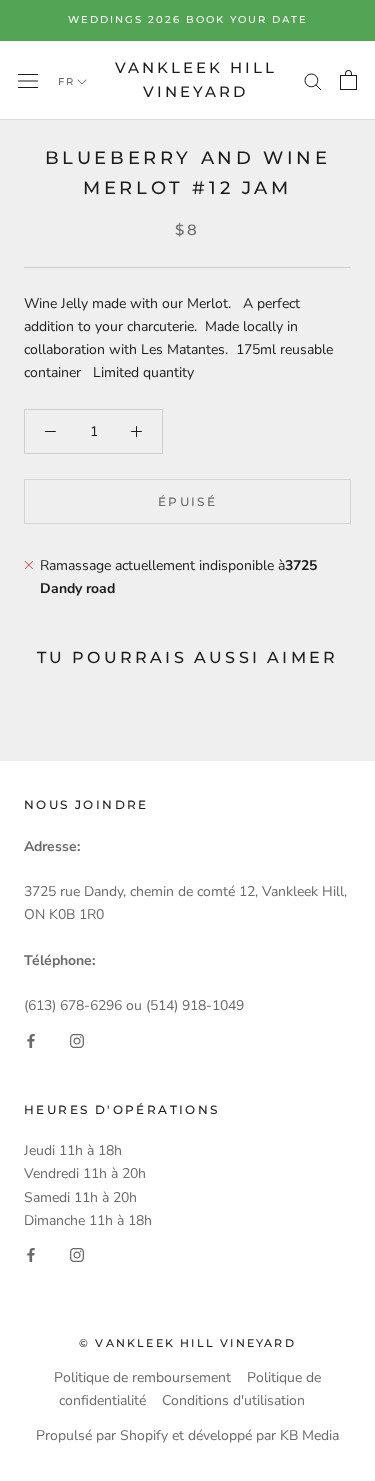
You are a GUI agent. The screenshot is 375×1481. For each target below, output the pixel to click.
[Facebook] (31, 1039)
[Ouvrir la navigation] (28, 80)
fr (66, 81)
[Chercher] (313, 80)
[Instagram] (77, 1039)
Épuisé (187, 501)
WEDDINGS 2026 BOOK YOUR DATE (188, 19)
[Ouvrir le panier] (348, 80)
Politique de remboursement (142, 1377)
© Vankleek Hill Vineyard (187, 1343)
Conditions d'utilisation (233, 1400)
